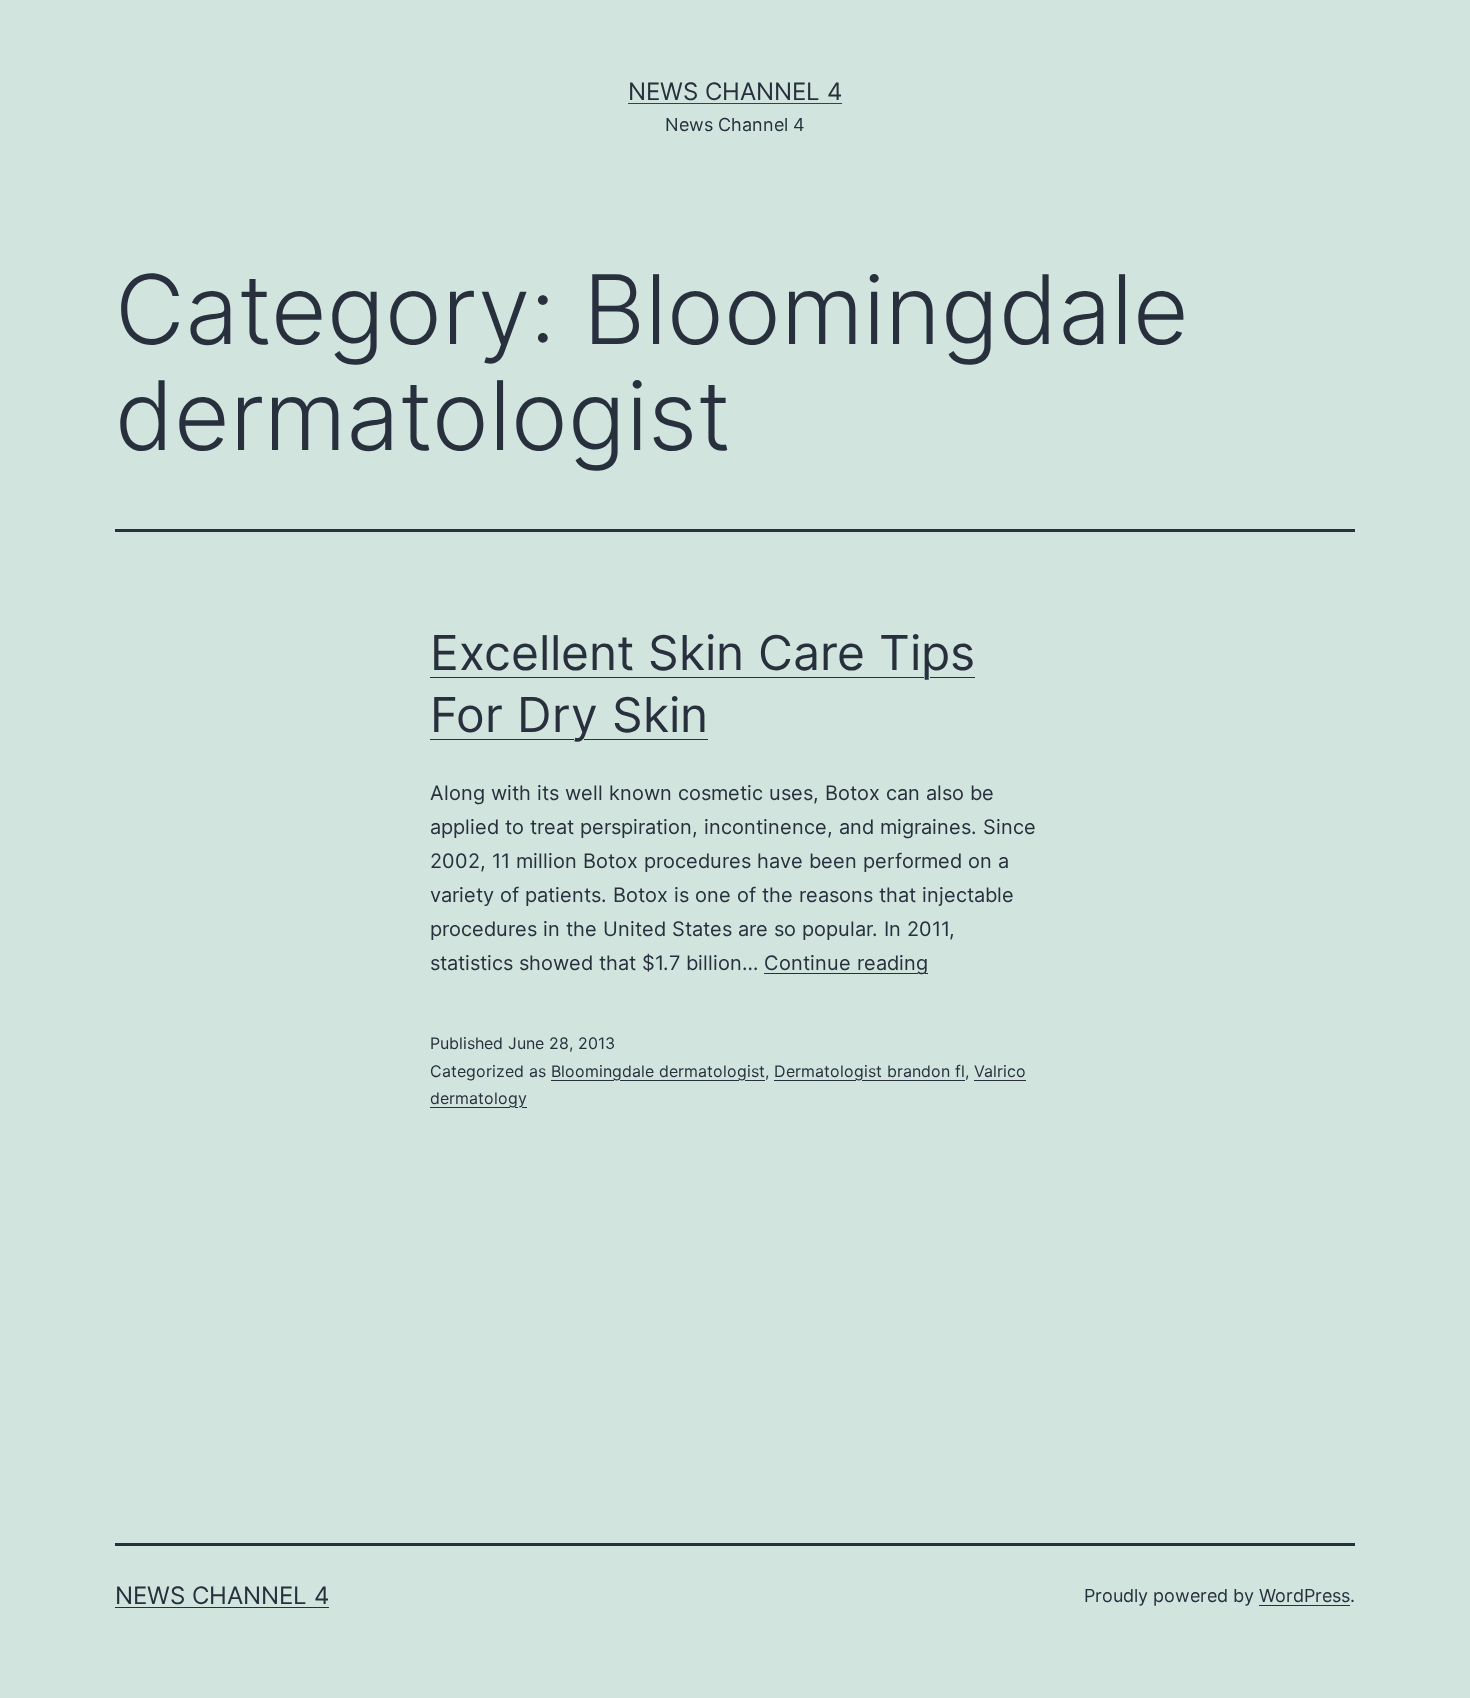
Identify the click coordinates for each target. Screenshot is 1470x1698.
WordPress (1304, 1595)
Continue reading (846, 963)
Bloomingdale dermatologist (658, 1071)
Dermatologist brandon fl (869, 1071)
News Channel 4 (735, 91)
